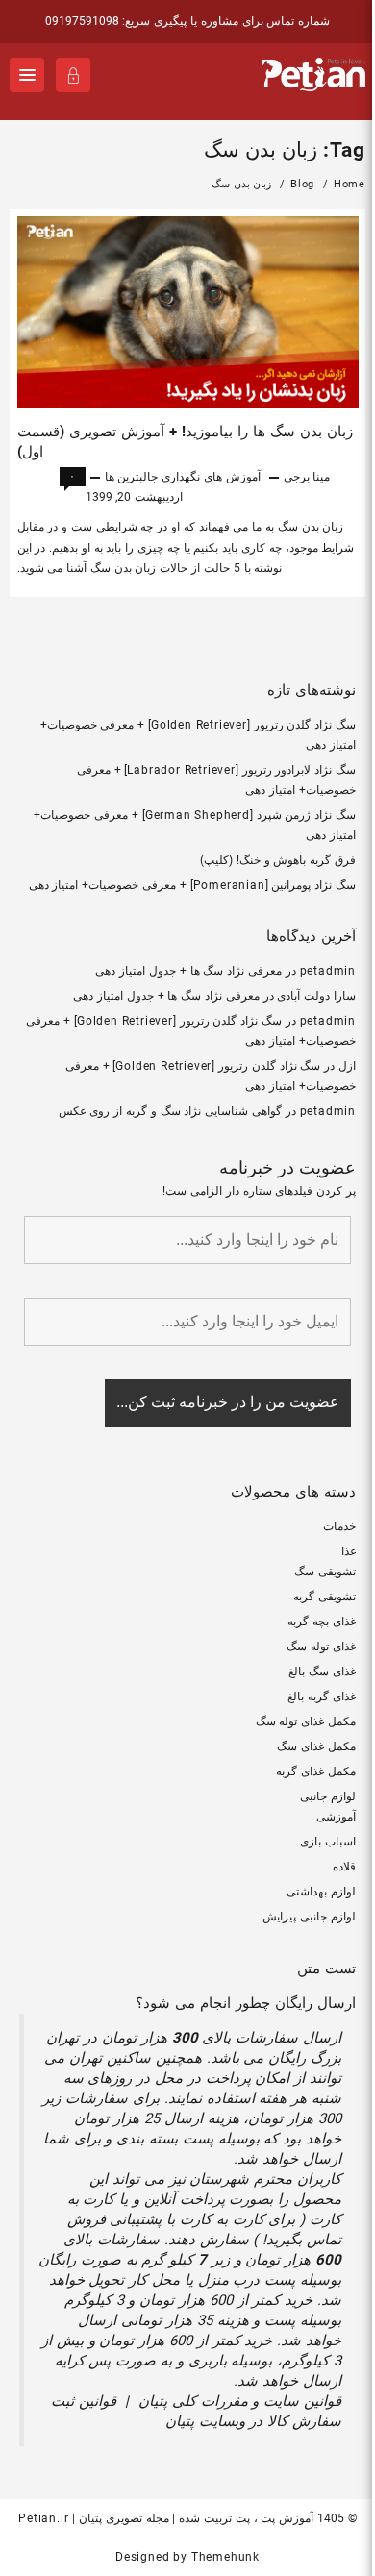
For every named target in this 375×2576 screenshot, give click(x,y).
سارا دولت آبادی (316, 996)
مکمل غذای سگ (316, 1746)
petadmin (328, 971)
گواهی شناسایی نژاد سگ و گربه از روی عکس (170, 1111)
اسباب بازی (328, 1842)
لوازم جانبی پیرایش (309, 1917)
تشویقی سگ (325, 1572)
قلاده (344, 1867)
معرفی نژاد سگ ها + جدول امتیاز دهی (188, 971)
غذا (349, 1551)
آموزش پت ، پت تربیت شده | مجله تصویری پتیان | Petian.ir (166, 2518)
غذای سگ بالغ (322, 1672)
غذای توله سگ (321, 1647)
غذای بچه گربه (322, 1622)
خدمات (339, 1526)
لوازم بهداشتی (321, 1892)
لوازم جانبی (328, 1796)
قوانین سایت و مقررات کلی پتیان (240, 2401)
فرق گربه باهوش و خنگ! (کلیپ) (278, 860)
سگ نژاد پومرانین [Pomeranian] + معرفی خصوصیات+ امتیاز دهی (192, 885)
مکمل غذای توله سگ (306, 1721)
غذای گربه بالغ (322, 1697)
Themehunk (225, 2557)
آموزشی (336, 1817)
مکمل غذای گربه (316, 1771)
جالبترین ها (132, 477)
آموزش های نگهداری (211, 477)
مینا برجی (307, 477)
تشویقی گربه (325, 1597)
